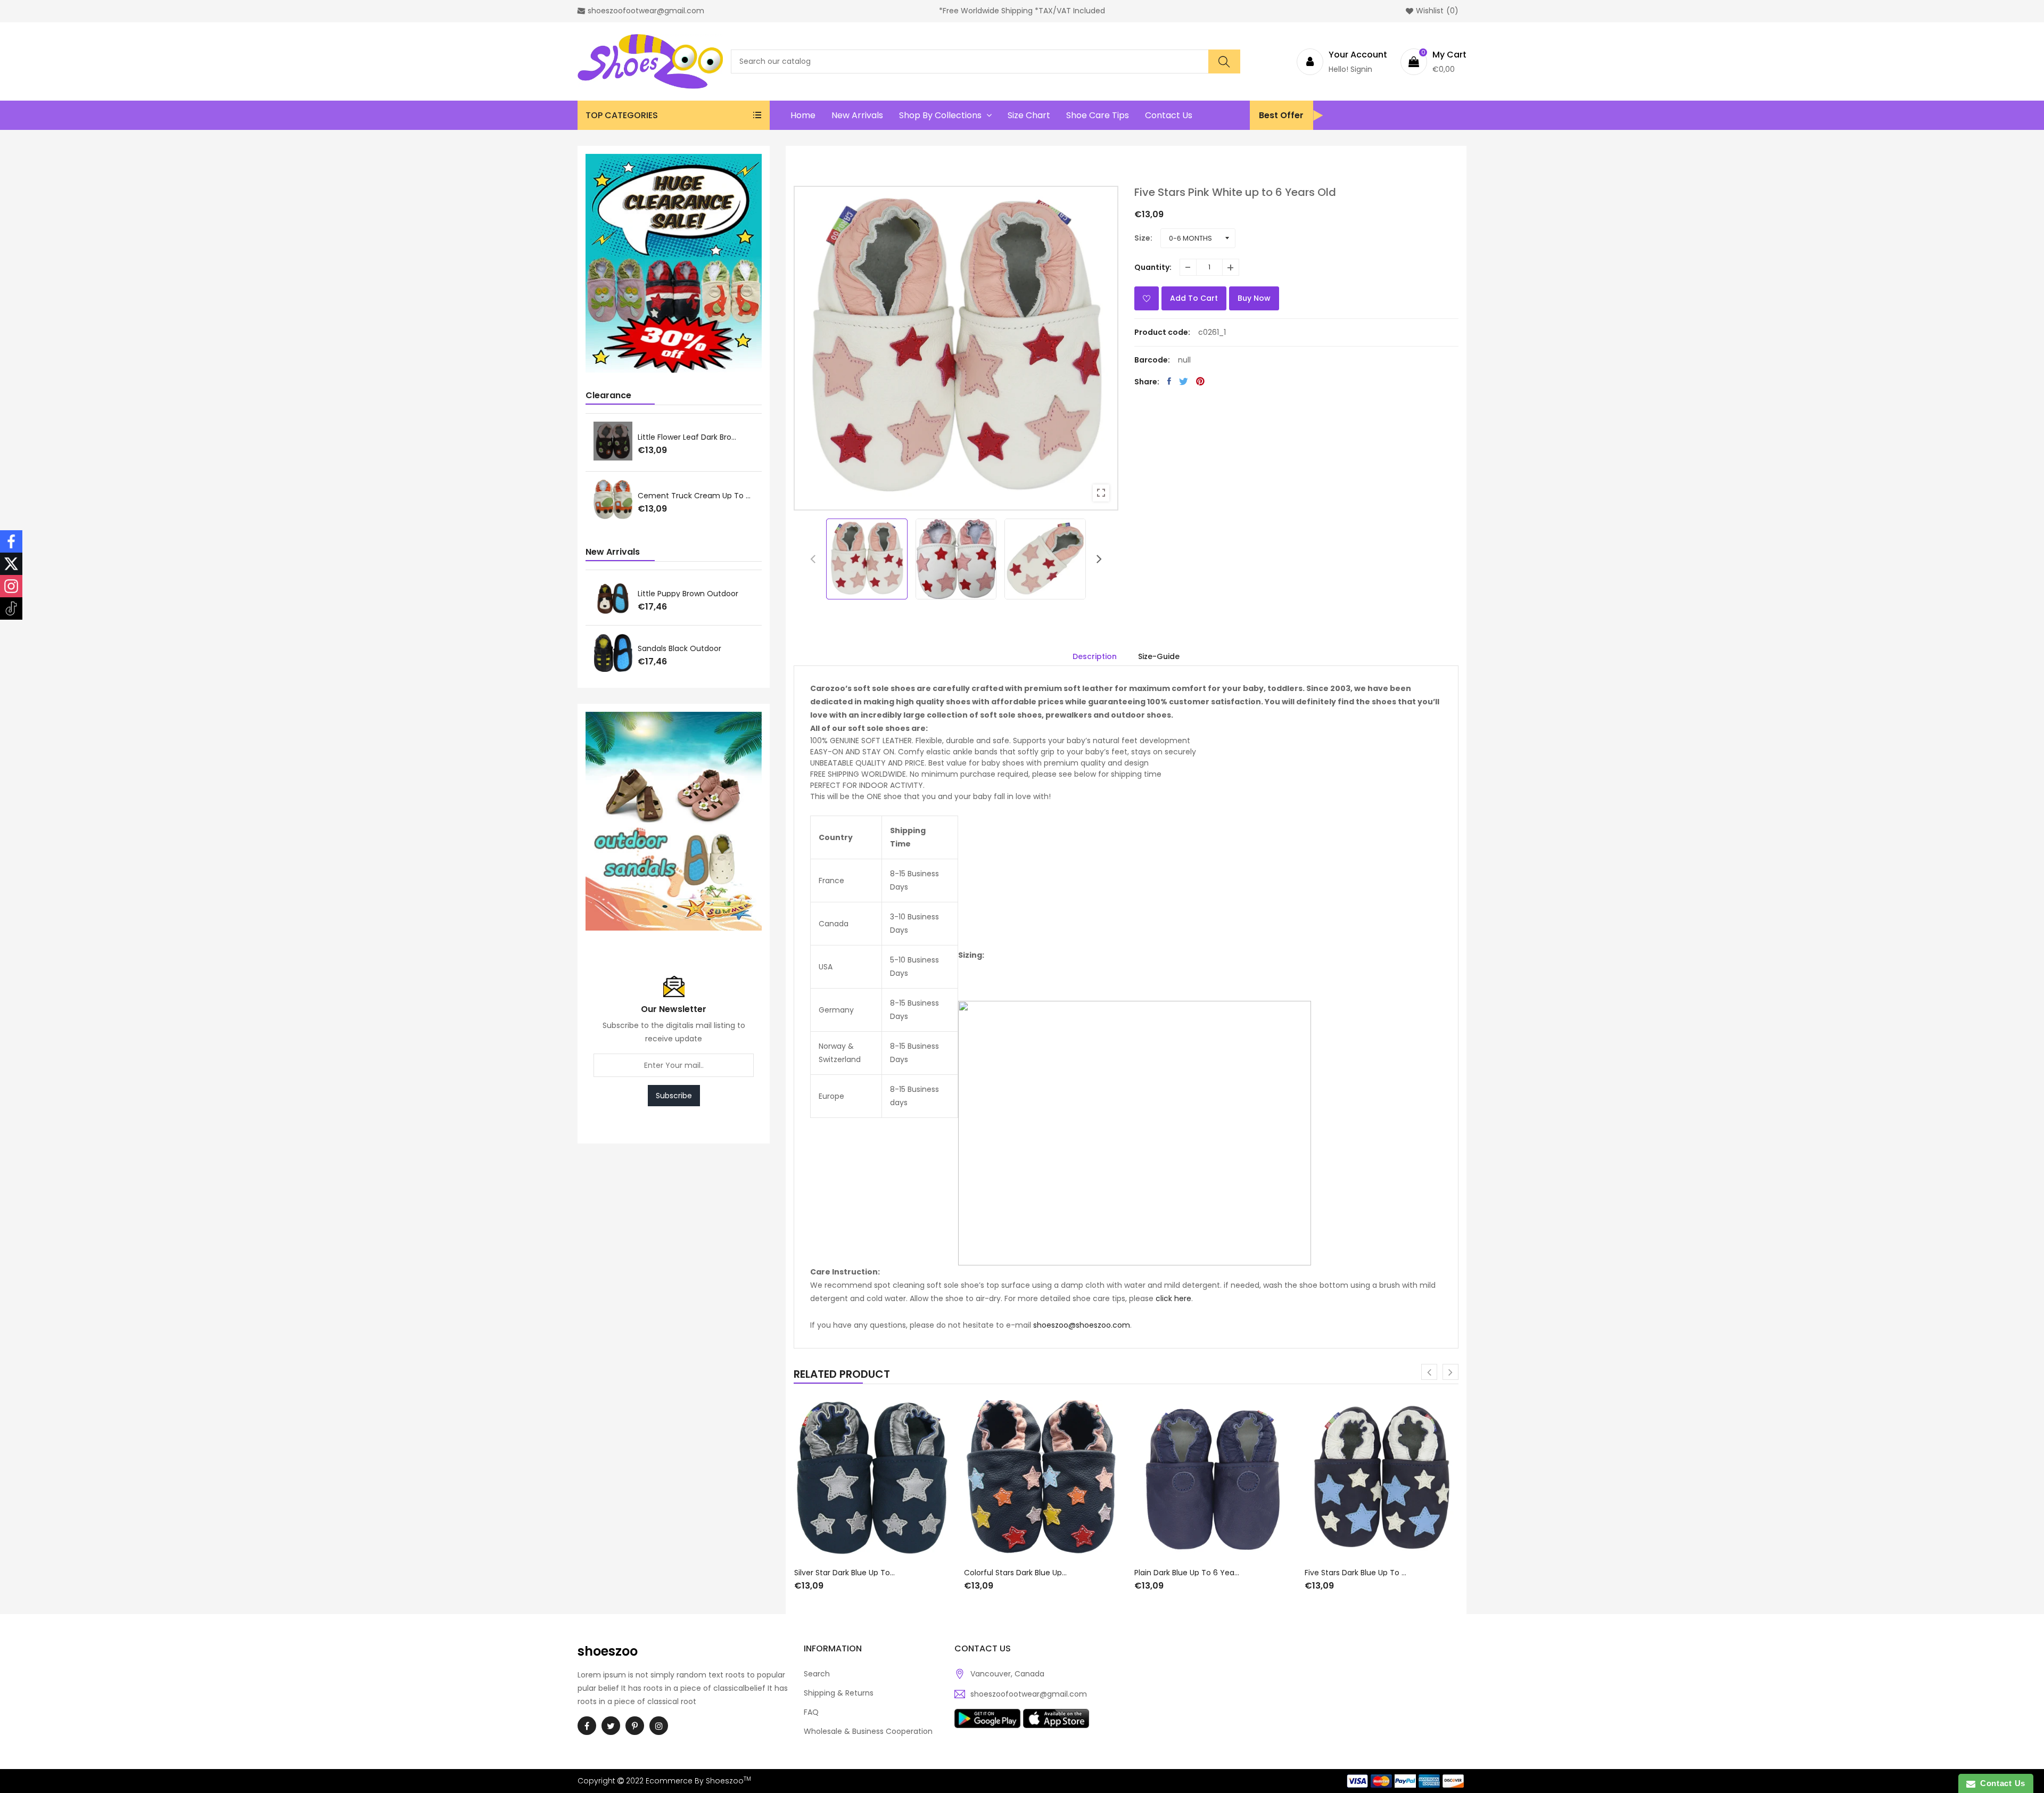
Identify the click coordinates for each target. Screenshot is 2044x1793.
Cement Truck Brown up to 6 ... (696, 437)
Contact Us (2000, 1783)
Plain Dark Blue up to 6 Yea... (1016, 1573)
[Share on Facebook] (1169, 381)
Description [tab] (1095, 656)
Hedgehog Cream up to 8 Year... (696, 497)
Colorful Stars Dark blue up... (845, 1573)
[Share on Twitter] (1184, 381)
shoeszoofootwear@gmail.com (1029, 1694)
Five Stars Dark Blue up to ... (1185, 1573)
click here (1173, 1298)
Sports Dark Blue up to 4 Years (1361, 1569)
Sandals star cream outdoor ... (695, 648)
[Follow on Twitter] (11, 564)
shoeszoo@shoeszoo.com (1082, 1325)
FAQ (811, 1712)
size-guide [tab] (1159, 656)
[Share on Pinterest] (1200, 381)
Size (1142, 238)
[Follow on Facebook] (11, 541)
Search (817, 1674)
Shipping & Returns (839, 1693)
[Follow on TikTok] (11, 608)
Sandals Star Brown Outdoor (690, 594)
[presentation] (813, 559)
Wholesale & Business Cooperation (868, 1731)
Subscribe (674, 1096)
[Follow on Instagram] (11, 586)
